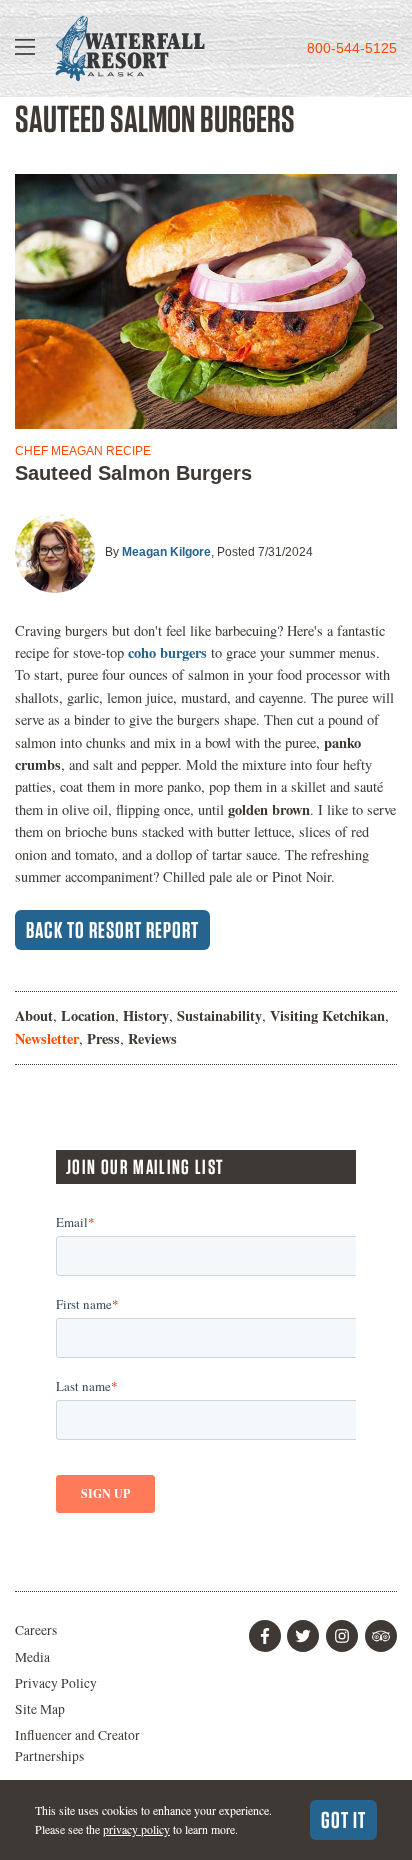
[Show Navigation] (25, 48)
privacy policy (136, 1829)
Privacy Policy (56, 1683)
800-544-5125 (352, 48)
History (146, 1015)
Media (32, 1657)
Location (88, 1015)
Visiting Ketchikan (327, 1015)
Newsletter (47, 1038)
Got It (343, 1820)
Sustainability (219, 1015)
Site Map (40, 1709)
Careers (36, 1630)
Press (103, 1038)
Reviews (152, 1038)
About (34, 1015)
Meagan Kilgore (166, 552)
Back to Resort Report (112, 930)
